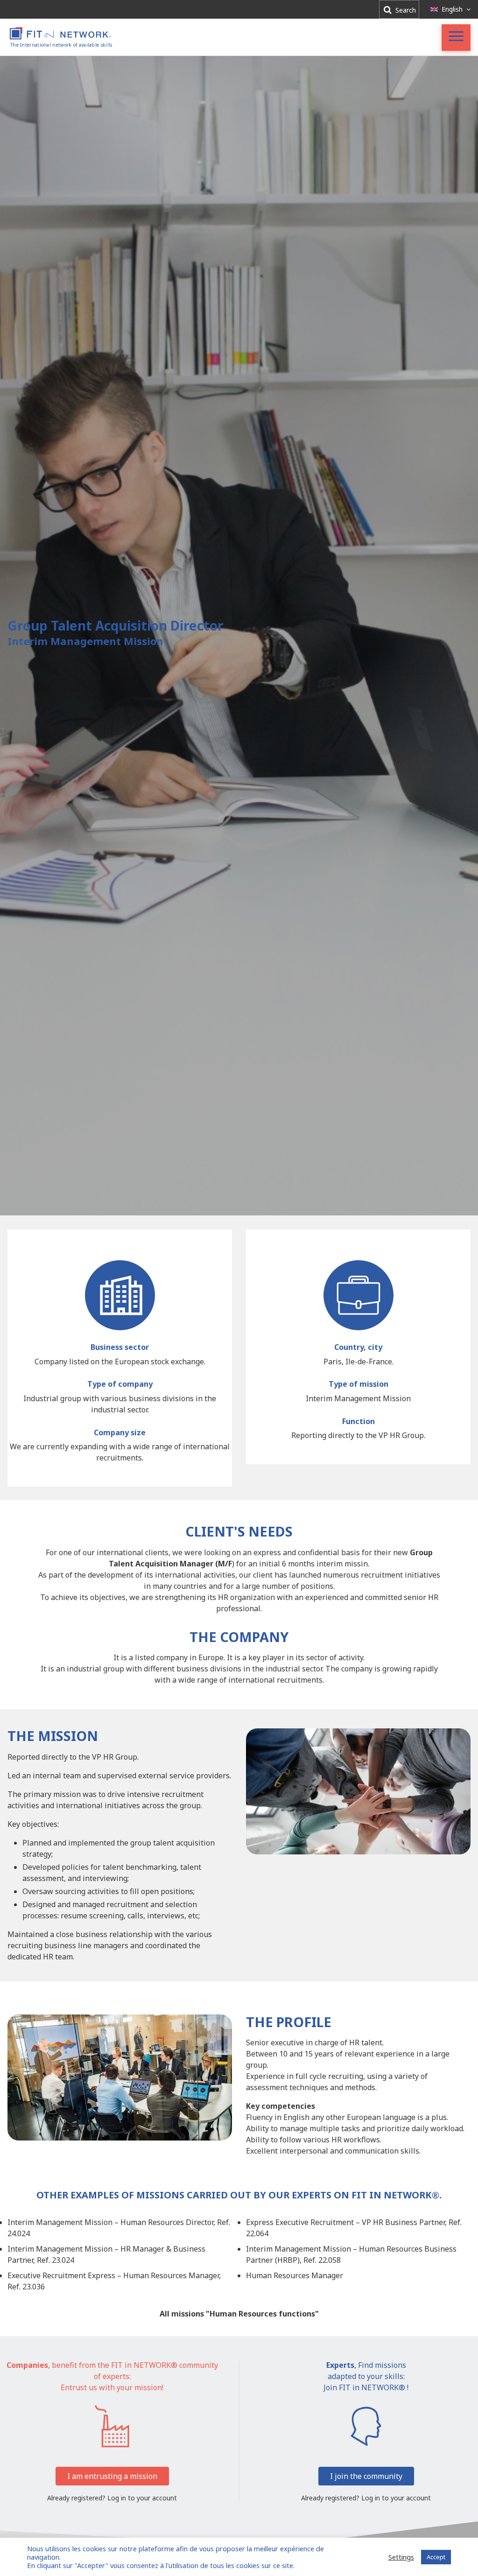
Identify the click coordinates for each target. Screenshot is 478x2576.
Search (405, 10)
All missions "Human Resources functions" (239, 2314)
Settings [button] (401, 2557)
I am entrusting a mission (112, 2476)
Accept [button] (436, 2557)
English (452, 9)
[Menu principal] (456, 38)
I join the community (366, 2476)
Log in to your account (142, 2498)
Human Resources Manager (295, 2275)
